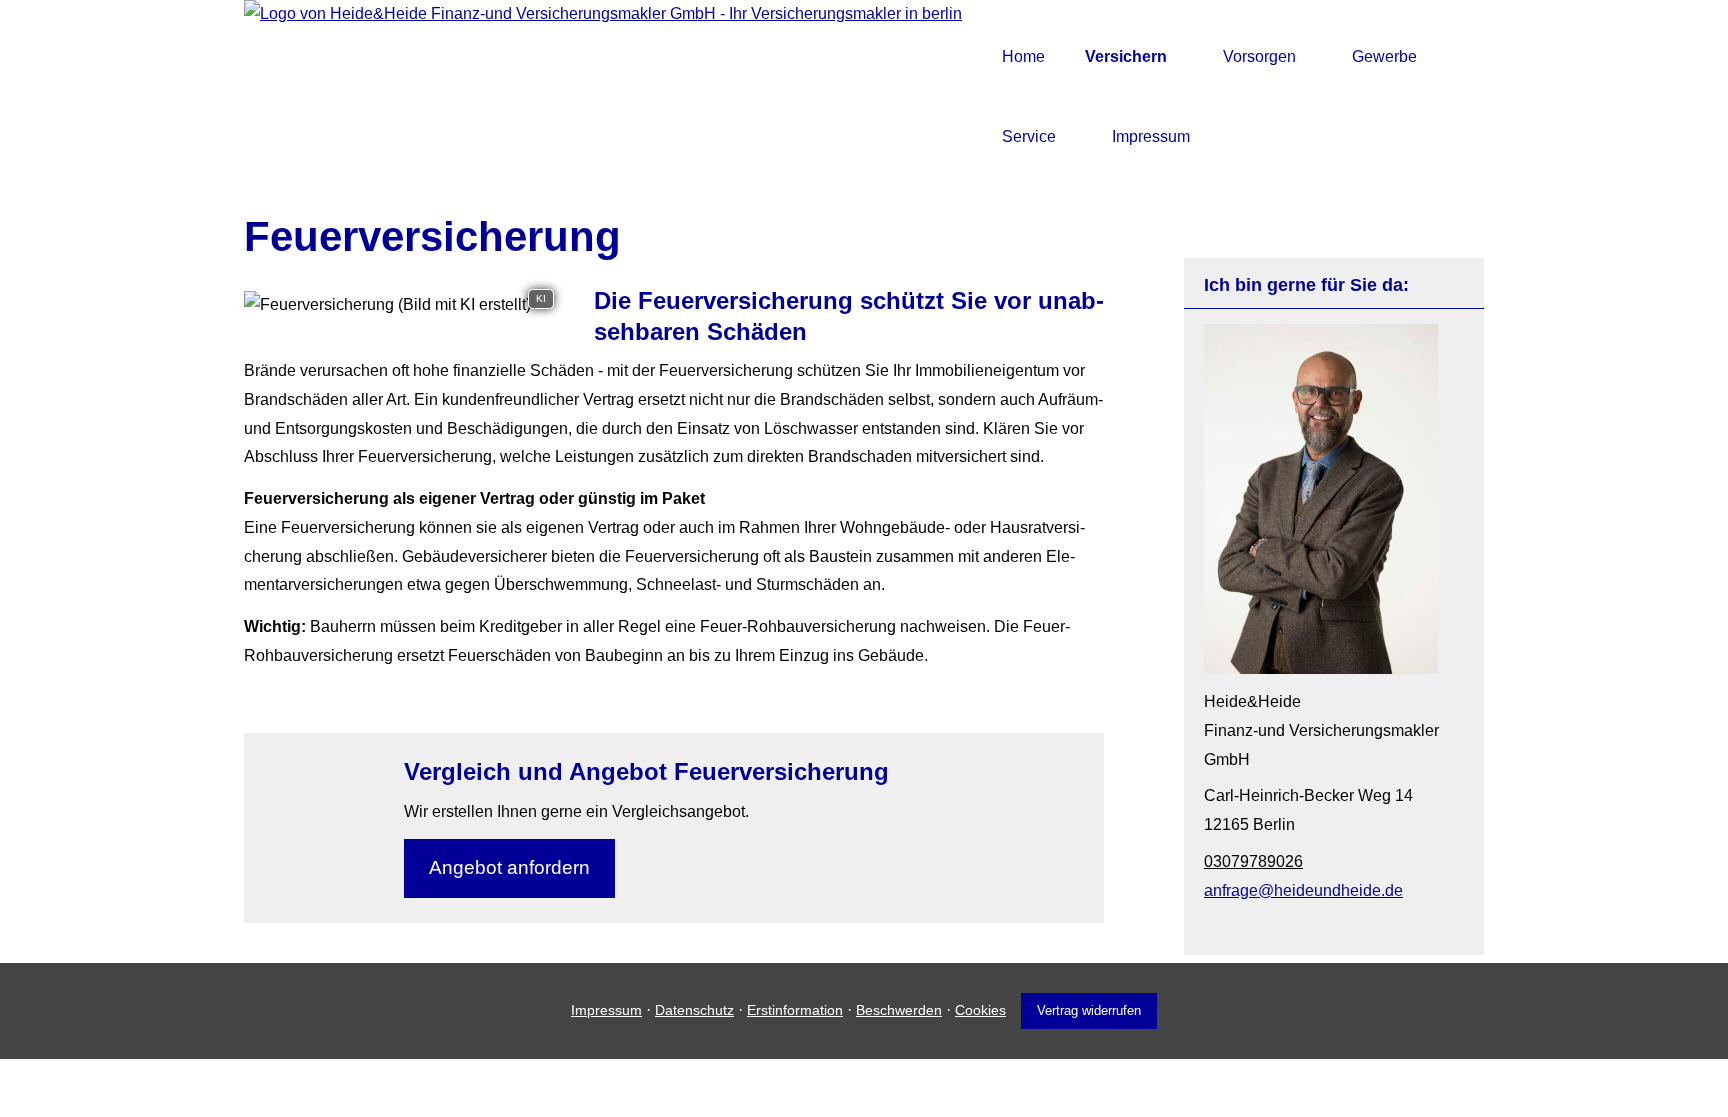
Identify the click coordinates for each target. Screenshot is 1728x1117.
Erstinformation (795, 1010)
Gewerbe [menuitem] (1384, 56)
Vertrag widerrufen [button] (1089, 1010)
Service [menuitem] (1029, 136)
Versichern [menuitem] (1126, 56)
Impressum (606, 1010)
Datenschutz (694, 1010)
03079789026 (1253, 861)
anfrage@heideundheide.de (1303, 890)
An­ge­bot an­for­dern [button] (509, 867)
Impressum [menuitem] (1151, 136)
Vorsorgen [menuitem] (1259, 56)
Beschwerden (899, 1010)
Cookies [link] (980, 1010)
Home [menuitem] (1023, 56)
